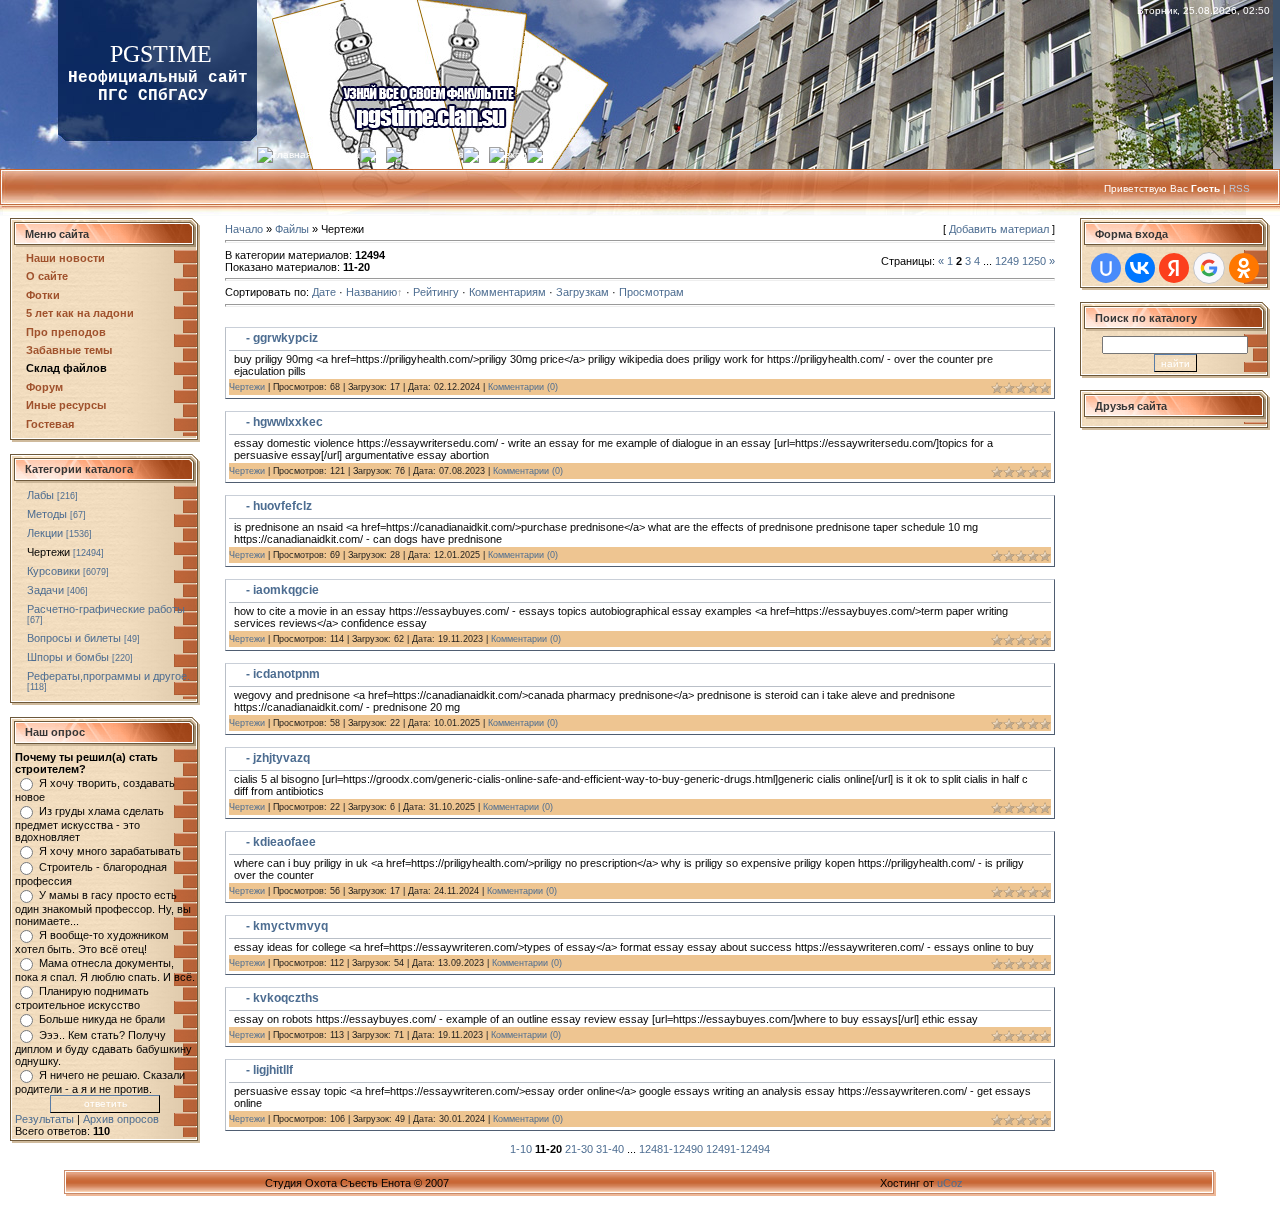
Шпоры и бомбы (68, 657)
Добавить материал (999, 229)
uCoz (950, 1183)
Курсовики (53, 571)
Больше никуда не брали (102, 1019)
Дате (324, 292)
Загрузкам (582, 292)
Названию (371, 292)
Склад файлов (66, 368)
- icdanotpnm (283, 674)
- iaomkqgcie (282, 590)
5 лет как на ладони (80, 313)
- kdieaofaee (281, 842)
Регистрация (432, 154)
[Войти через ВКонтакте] (1140, 268)
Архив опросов (121, 1119)
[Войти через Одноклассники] (1244, 268)
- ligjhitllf (269, 1070)
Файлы (292, 229)
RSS (1239, 188)
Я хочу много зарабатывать (110, 851)
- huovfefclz (279, 506)
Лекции (45, 533)
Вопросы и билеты (74, 638)
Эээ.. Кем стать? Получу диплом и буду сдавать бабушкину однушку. (103, 1048)
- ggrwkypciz (282, 338)
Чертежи (48, 552)
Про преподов (66, 332)
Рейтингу (436, 292)
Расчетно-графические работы (106, 609)
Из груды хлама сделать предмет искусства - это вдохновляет (89, 824)
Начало (244, 229)
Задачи (45, 590)
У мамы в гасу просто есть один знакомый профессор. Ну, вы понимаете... (103, 908)
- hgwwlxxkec (284, 422)
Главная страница (316, 154)
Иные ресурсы (66, 405)
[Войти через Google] (1209, 268)
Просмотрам (651, 292)
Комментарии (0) (523, 387)
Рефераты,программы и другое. (108, 676)
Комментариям (507, 292)
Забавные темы (69, 350)
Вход (516, 154)
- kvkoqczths (282, 998)
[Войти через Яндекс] (1174, 268)
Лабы (40, 495)
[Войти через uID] (1106, 268)
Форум (44, 387)
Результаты (44, 1119)
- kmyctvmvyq (287, 926)
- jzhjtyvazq (278, 758)
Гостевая (50, 424)
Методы (47, 514)
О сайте (47, 276)
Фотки (43, 295)
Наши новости (65, 258)
